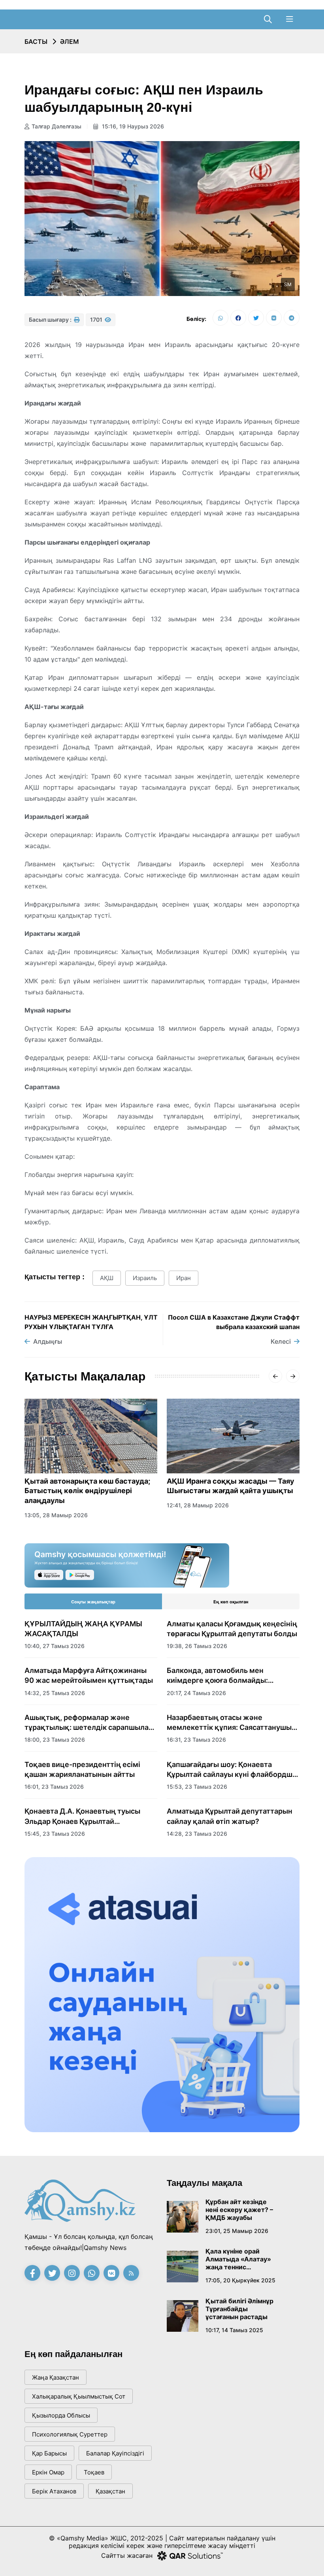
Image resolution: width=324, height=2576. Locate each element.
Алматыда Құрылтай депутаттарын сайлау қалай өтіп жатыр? (230, 1816)
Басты (36, 41)
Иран (184, 1278)
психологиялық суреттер (70, 2434)
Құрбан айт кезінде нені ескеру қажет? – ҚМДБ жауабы (239, 2210)
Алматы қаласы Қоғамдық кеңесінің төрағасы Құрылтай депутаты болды (232, 1629)
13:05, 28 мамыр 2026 (56, 1515)
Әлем (70, 41)
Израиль (145, 1278)
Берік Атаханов (54, 2491)
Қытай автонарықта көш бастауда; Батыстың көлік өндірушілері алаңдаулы (87, 1491)
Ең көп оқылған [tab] (231, 1602)
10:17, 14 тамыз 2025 (234, 2330)
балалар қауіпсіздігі (115, 2453)
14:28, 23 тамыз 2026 (197, 1834)
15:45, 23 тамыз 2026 (55, 1834)
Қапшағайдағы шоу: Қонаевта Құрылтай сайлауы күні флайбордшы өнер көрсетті (232, 1770)
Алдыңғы (48, 1341)
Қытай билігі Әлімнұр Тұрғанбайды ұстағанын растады (239, 2309)
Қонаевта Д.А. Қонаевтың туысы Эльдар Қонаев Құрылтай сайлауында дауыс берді (82, 1816)
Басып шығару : (51, 320)
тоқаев (94, 2472)
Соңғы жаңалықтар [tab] (93, 1602)
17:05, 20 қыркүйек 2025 (240, 2280)
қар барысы (49, 2453)
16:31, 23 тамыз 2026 (196, 1740)
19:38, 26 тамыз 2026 (197, 1646)
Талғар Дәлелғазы (57, 126)
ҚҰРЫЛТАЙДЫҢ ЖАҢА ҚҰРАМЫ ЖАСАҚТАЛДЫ (83, 1629)
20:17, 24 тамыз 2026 (196, 1693)
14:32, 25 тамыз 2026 (55, 1693)
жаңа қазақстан (56, 2377)
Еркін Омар (48, 2472)
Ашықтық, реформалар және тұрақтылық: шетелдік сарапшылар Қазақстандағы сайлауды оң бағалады (89, 1723)
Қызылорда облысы (61, 2415)
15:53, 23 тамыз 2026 (197, 1787)
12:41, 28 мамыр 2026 (198, 1505)
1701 (97, 320)
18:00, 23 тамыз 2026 (55, 1740)
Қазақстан (110, 2491)
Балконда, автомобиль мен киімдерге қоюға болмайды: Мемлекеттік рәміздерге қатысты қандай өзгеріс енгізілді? (228, 1676)
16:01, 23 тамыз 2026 (54, 1787)
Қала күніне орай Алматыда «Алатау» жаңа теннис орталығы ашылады (238, 2259)
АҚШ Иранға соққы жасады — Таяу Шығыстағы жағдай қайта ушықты (231, 1486)
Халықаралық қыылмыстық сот (79, 2396)
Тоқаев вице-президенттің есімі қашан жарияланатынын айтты (82, 1769)
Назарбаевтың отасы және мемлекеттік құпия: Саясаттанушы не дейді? (229, 1723)
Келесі (281, 1341)
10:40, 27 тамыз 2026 (55, 1646)
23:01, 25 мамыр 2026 (237, 2231)
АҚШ (107, 1278)
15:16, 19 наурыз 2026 (132, 126)
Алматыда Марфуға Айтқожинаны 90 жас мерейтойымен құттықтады (89, 1675)
